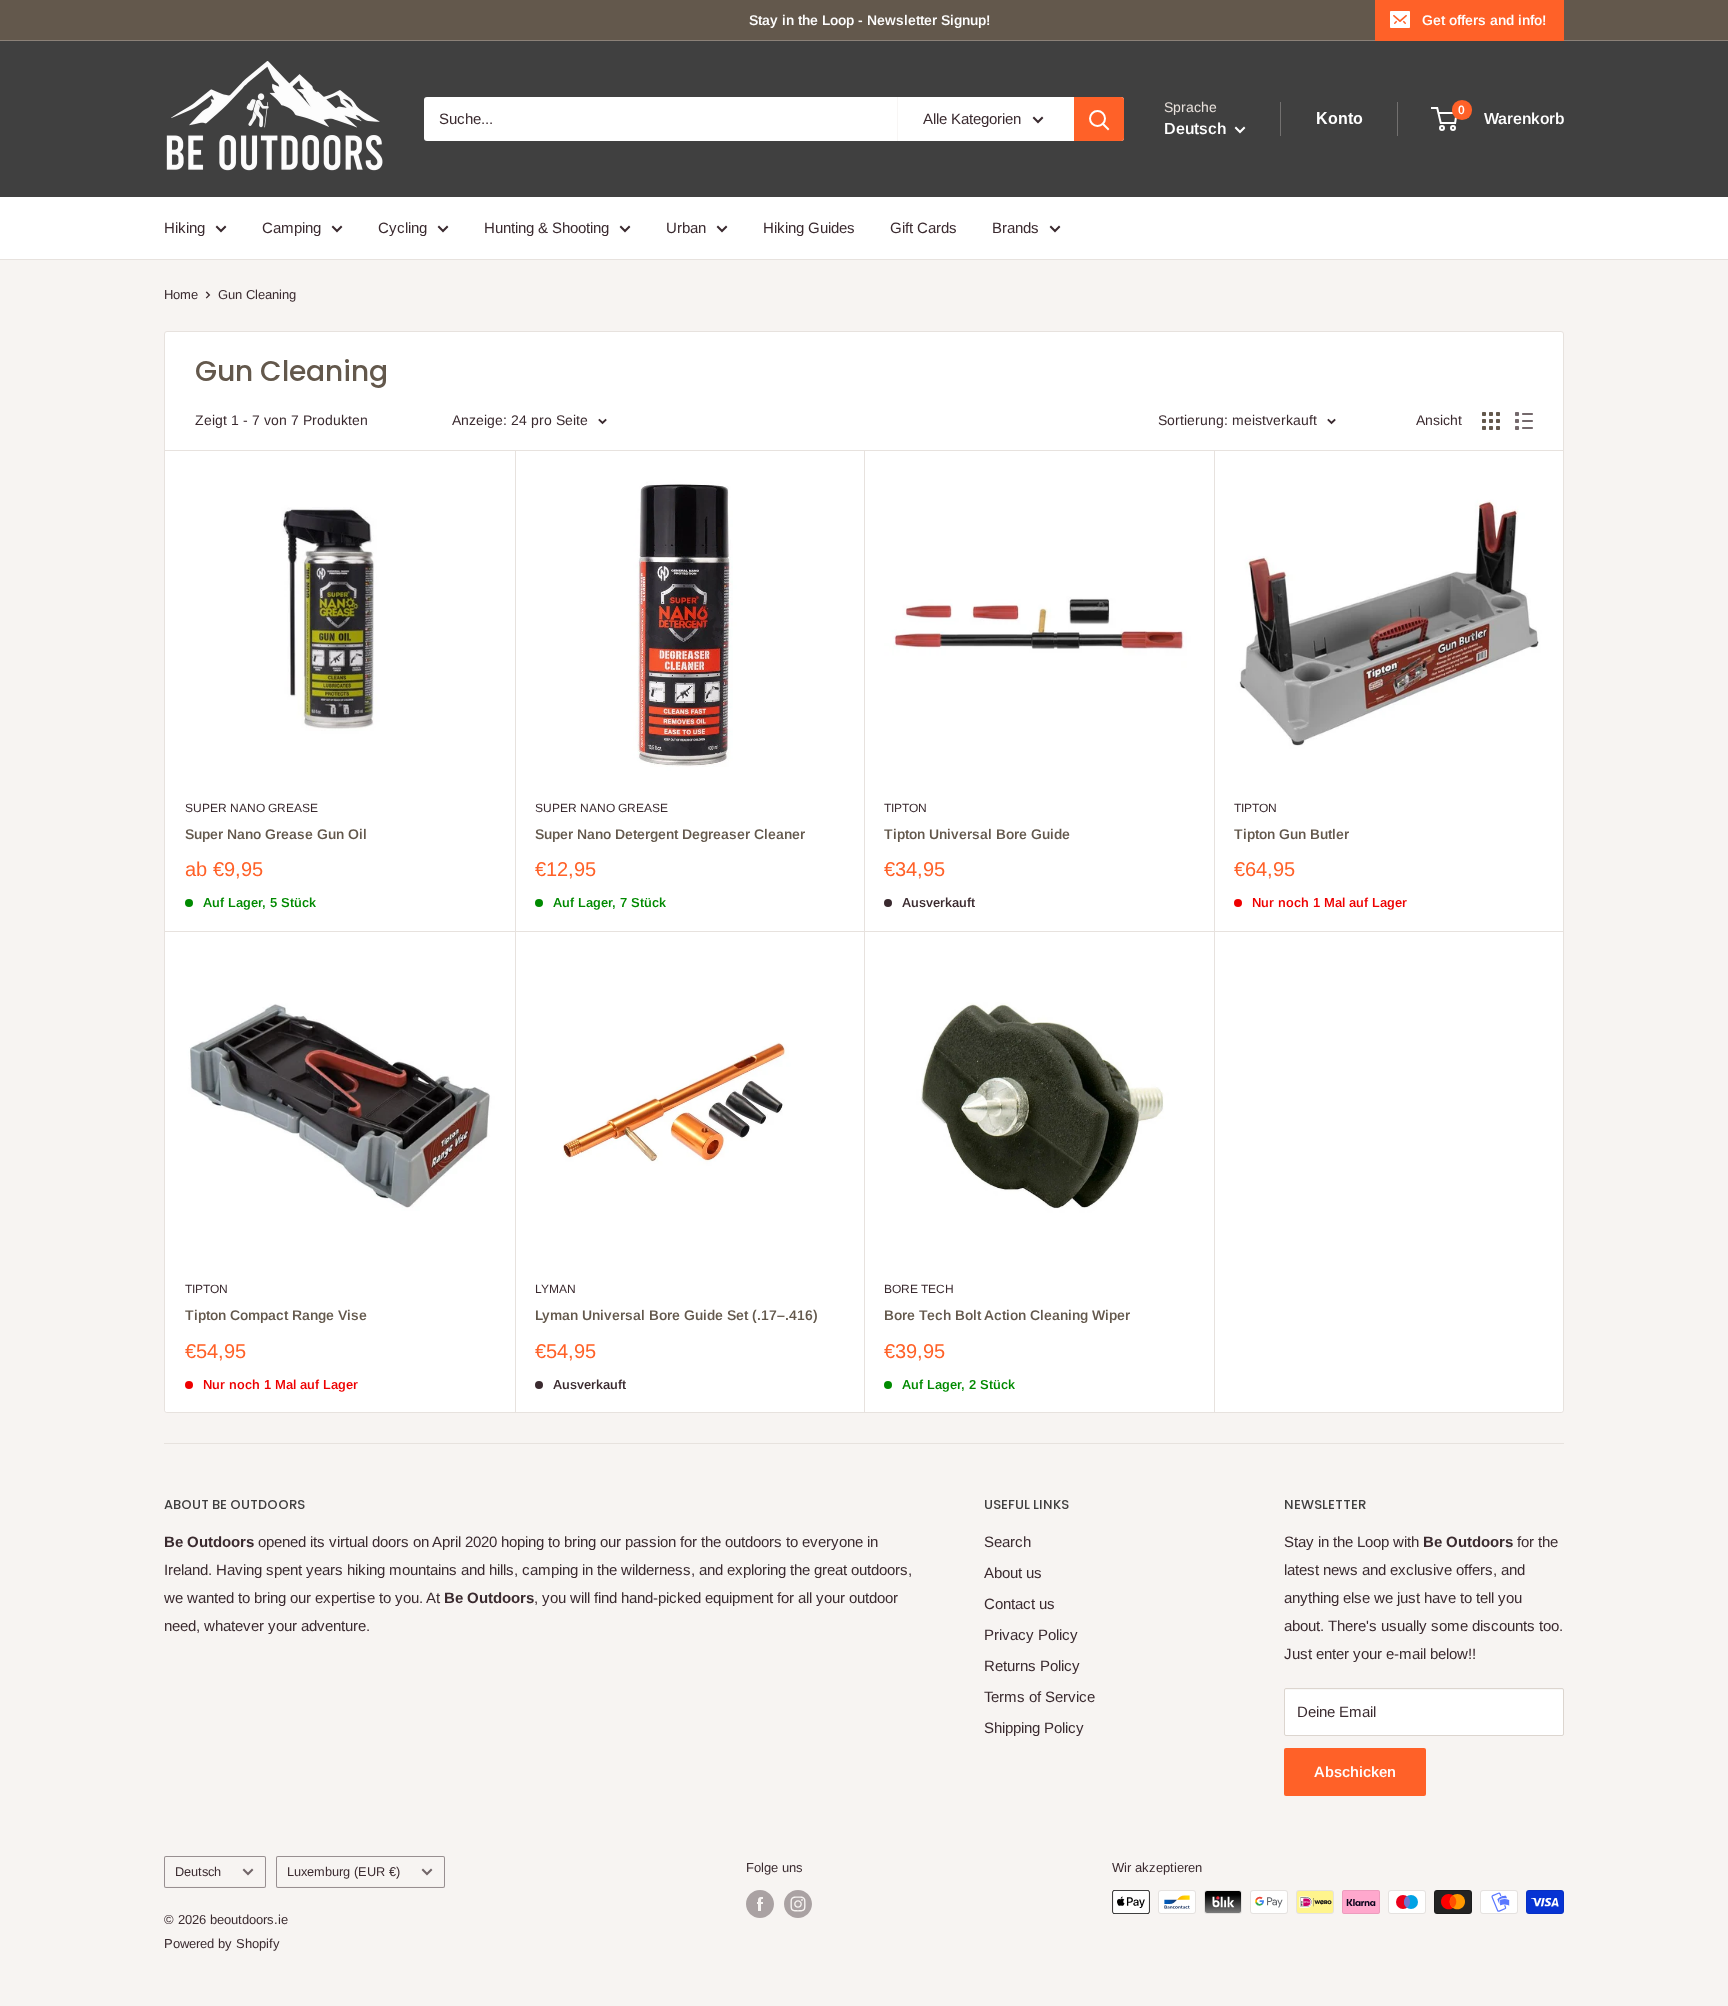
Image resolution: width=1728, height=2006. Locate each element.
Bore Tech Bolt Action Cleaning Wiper (1007, 1315)
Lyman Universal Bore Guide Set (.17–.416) (676, 1315)
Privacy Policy (1031, 1634)
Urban (686, 227)
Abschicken (1355, 1771)
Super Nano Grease (251, 808)
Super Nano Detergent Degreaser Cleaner (670, 834)
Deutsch (198, 1871)
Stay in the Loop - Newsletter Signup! (869, 20)
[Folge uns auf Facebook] (760, 1904)
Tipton (905, 808)
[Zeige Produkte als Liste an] (1524, 421)
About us (1013, 1572)
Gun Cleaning (257, 294)
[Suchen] (1099, 119)
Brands (1015, 227)
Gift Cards (923, 227)
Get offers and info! (1484, 20)
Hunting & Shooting (546, 227)
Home (181, 294)
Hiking (184, 227)
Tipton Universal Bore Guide (977, 834)
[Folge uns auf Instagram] (798, 1904)
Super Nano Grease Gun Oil (276, 834)
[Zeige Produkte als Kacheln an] (1491, 421)
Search (1007, 1541)
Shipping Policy (1034, 1727)
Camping (291, 227)
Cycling (402, 227)
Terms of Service (1039, 1696)
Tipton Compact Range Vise (276, 1315)
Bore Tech (919, 1289)
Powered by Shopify (222, 1943)
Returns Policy (1032, 1665)
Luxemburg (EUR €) (343, 1871)
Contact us (1019, 1603)
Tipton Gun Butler (1291, 834)
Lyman (555, 1289)
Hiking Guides (809, 227)
